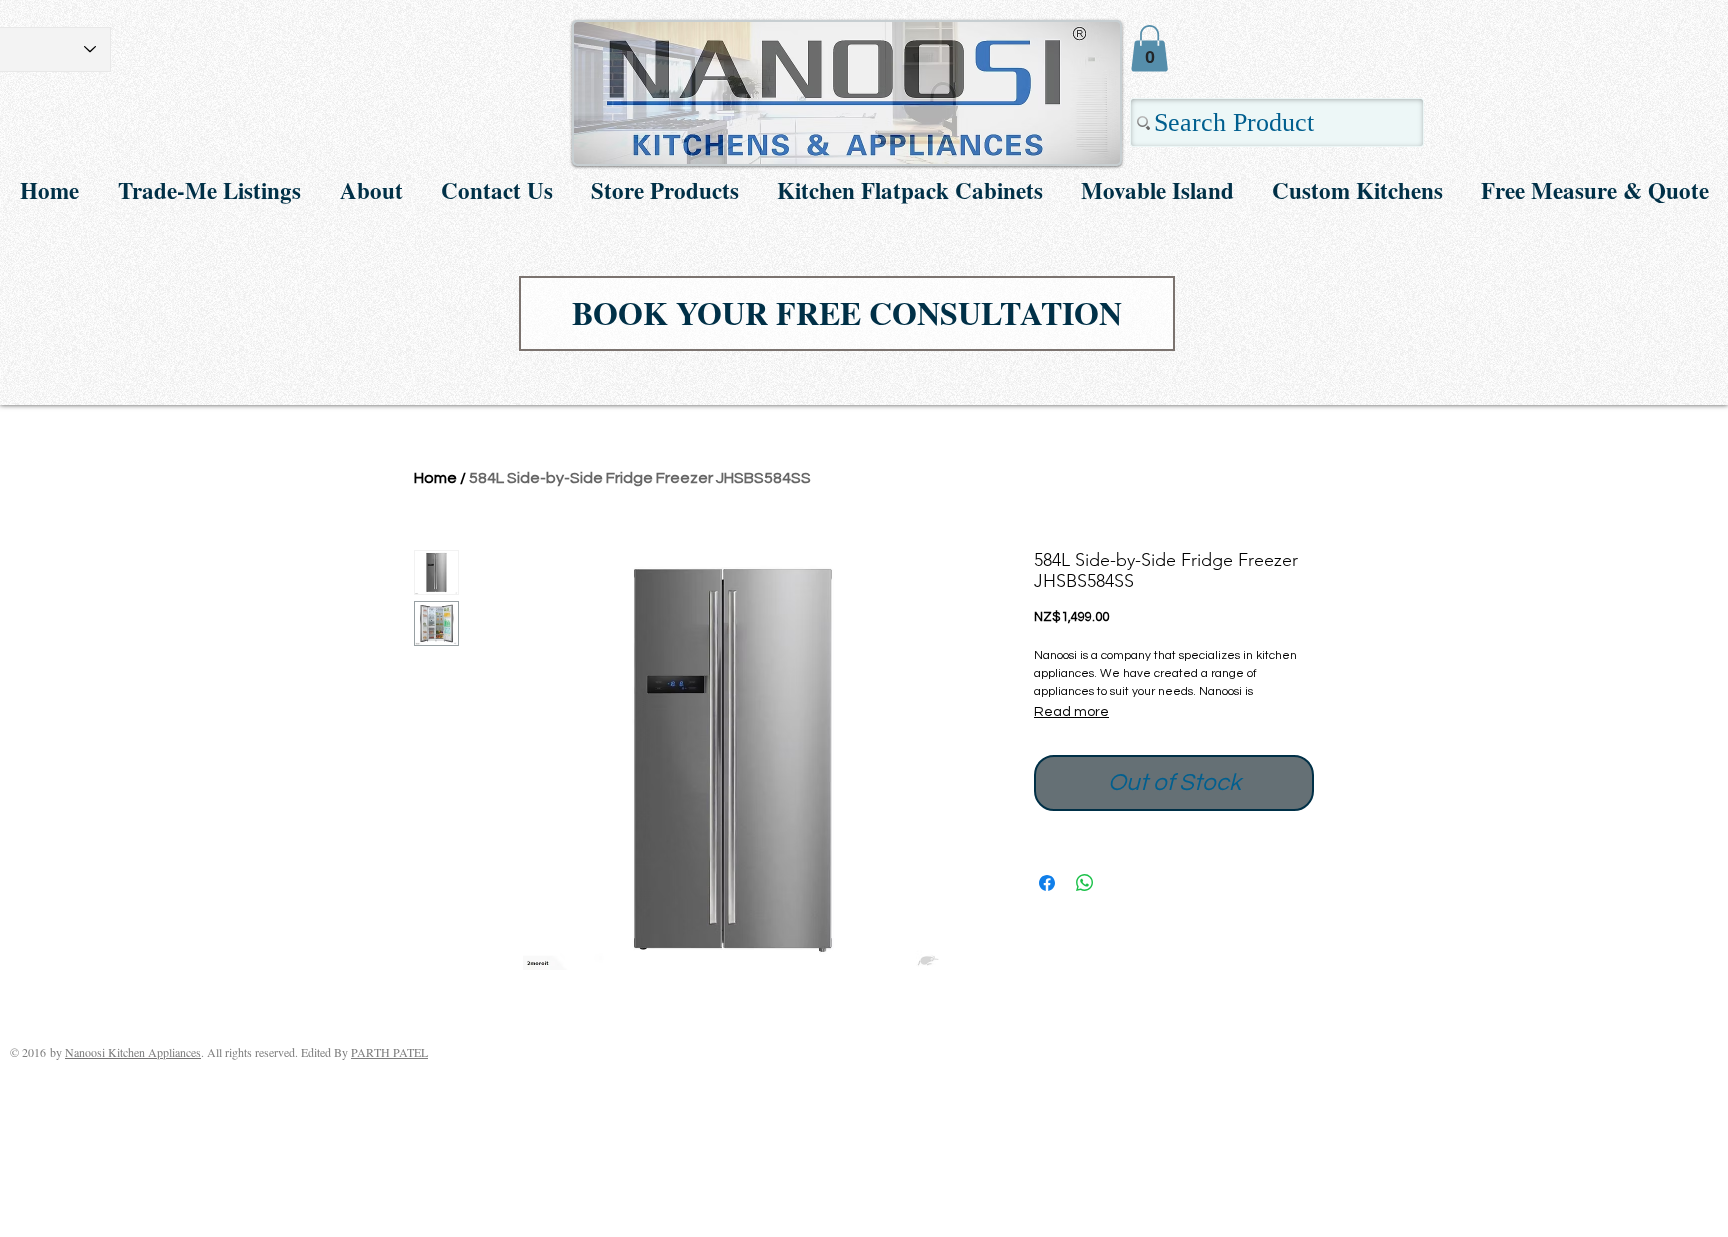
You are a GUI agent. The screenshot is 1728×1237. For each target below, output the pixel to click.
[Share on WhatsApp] (1085, 883)
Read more (1071, 712)
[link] (1149, 48)
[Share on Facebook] (1047, 883)
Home (435, 478)
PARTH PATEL (389, 1052)
